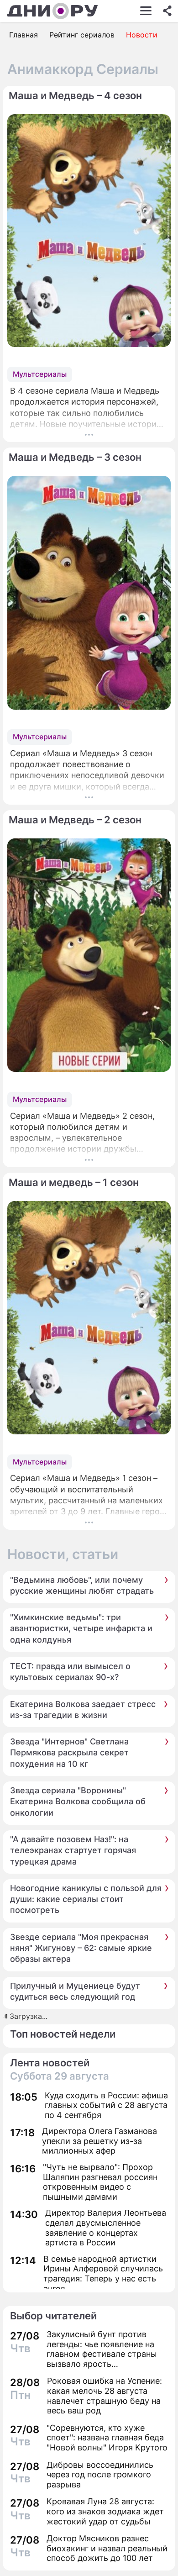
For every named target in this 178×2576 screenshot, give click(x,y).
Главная (24, 35)
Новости (142, 35)
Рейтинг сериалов (82, 35)
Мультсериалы (40, 374)
